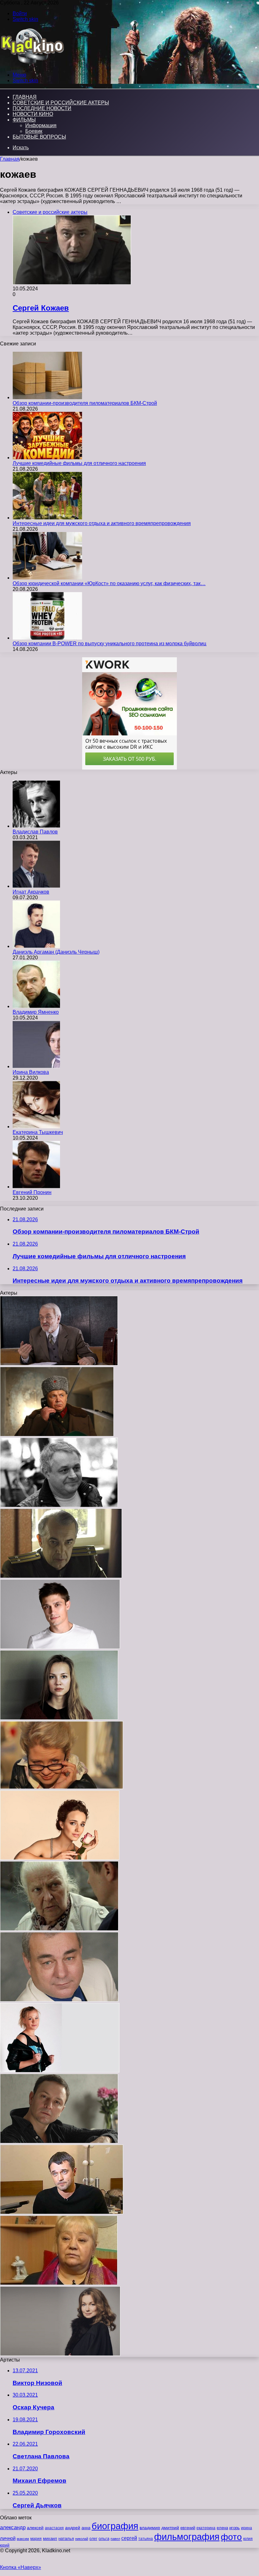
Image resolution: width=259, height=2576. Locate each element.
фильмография (187, 2537)
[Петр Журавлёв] (61, 1576)
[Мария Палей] (59, 1718)
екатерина (206, 2528)
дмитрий (170, 2528)
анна (86, 2528)
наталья (66, 2539)
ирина (247, 2528)
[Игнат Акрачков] (36, 886)
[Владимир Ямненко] (36, 1006)
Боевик (34, 131)
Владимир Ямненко (36, 1012)
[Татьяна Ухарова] (59, 2283)
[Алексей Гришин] (59, 2142)
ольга (104, 2539)
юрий (5, 2545)
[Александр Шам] (60, 1647)
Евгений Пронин (32, 1192)
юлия (248, 2539)
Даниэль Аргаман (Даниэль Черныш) (56, 952)
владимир (150, 2528)
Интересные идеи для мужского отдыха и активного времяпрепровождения (102, 523)
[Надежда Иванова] (62, 1787)
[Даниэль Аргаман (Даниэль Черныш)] (36, 946)
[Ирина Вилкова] (36, 1066)
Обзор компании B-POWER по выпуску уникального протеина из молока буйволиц (109, 644)
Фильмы (24, 120)
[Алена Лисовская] (60, 2354)
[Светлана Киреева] (59, 1929)
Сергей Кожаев (41, 308)
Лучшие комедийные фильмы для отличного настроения (79, 463)
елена (222, 2528)
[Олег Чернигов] (59, 2000)
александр (13, 2527)
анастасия (54, 2528)
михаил (50, 2539)
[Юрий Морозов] (59, 1505)
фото (231, 2537)
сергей (129, 2538)
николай (82, 2539)
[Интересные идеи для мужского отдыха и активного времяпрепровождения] (47, 518)
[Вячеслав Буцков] (59, 1364)
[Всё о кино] (32, 64)
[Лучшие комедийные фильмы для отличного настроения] (47, 458)
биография (115, 2526)
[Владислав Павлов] (36, 826)
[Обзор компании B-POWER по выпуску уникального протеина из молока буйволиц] (47, 638)
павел (115, 2539)
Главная (10, 159)
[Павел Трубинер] (62, 2212)
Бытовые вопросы (39, 137)
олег (93, 2539)
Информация (41, 125)
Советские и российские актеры (61, 103)
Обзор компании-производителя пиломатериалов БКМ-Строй (85, 403)
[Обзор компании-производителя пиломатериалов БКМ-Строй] (47, 397)
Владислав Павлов (35, 832)
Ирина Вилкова (31, 1072)
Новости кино (33, 114)
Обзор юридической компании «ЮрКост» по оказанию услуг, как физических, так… (109, 583)
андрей (73, 2528)
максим (23, 2539)
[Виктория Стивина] (60, 2071)
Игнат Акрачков (31, 892)
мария (36, 2539)
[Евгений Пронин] (36, 1187)
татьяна (146, 2539)
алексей (35, 2528)
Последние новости (42, 108)
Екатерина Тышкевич (38, 1132)
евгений (188, 2528)
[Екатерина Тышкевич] (36, 1127)
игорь (235, 2528)
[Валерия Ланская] (60, 1858)
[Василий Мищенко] (57, 1435)
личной (8, 2538)
